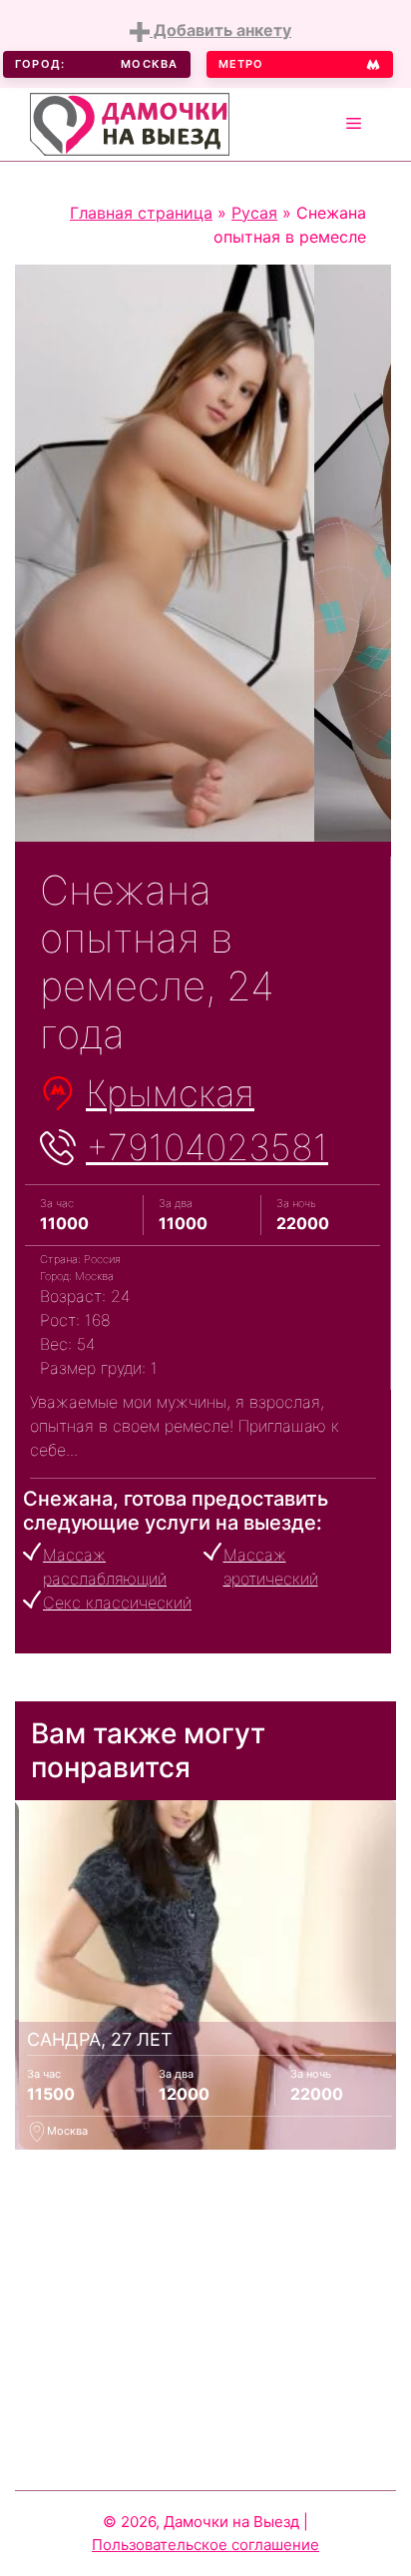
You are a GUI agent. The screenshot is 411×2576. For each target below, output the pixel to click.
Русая (254, 213)
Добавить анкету (220, 30)
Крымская (170, 1093)
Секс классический (117, 1603)
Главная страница (141, 213)
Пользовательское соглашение (205, 2545)
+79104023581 (207, 1147)
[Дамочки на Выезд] (130, 122)
